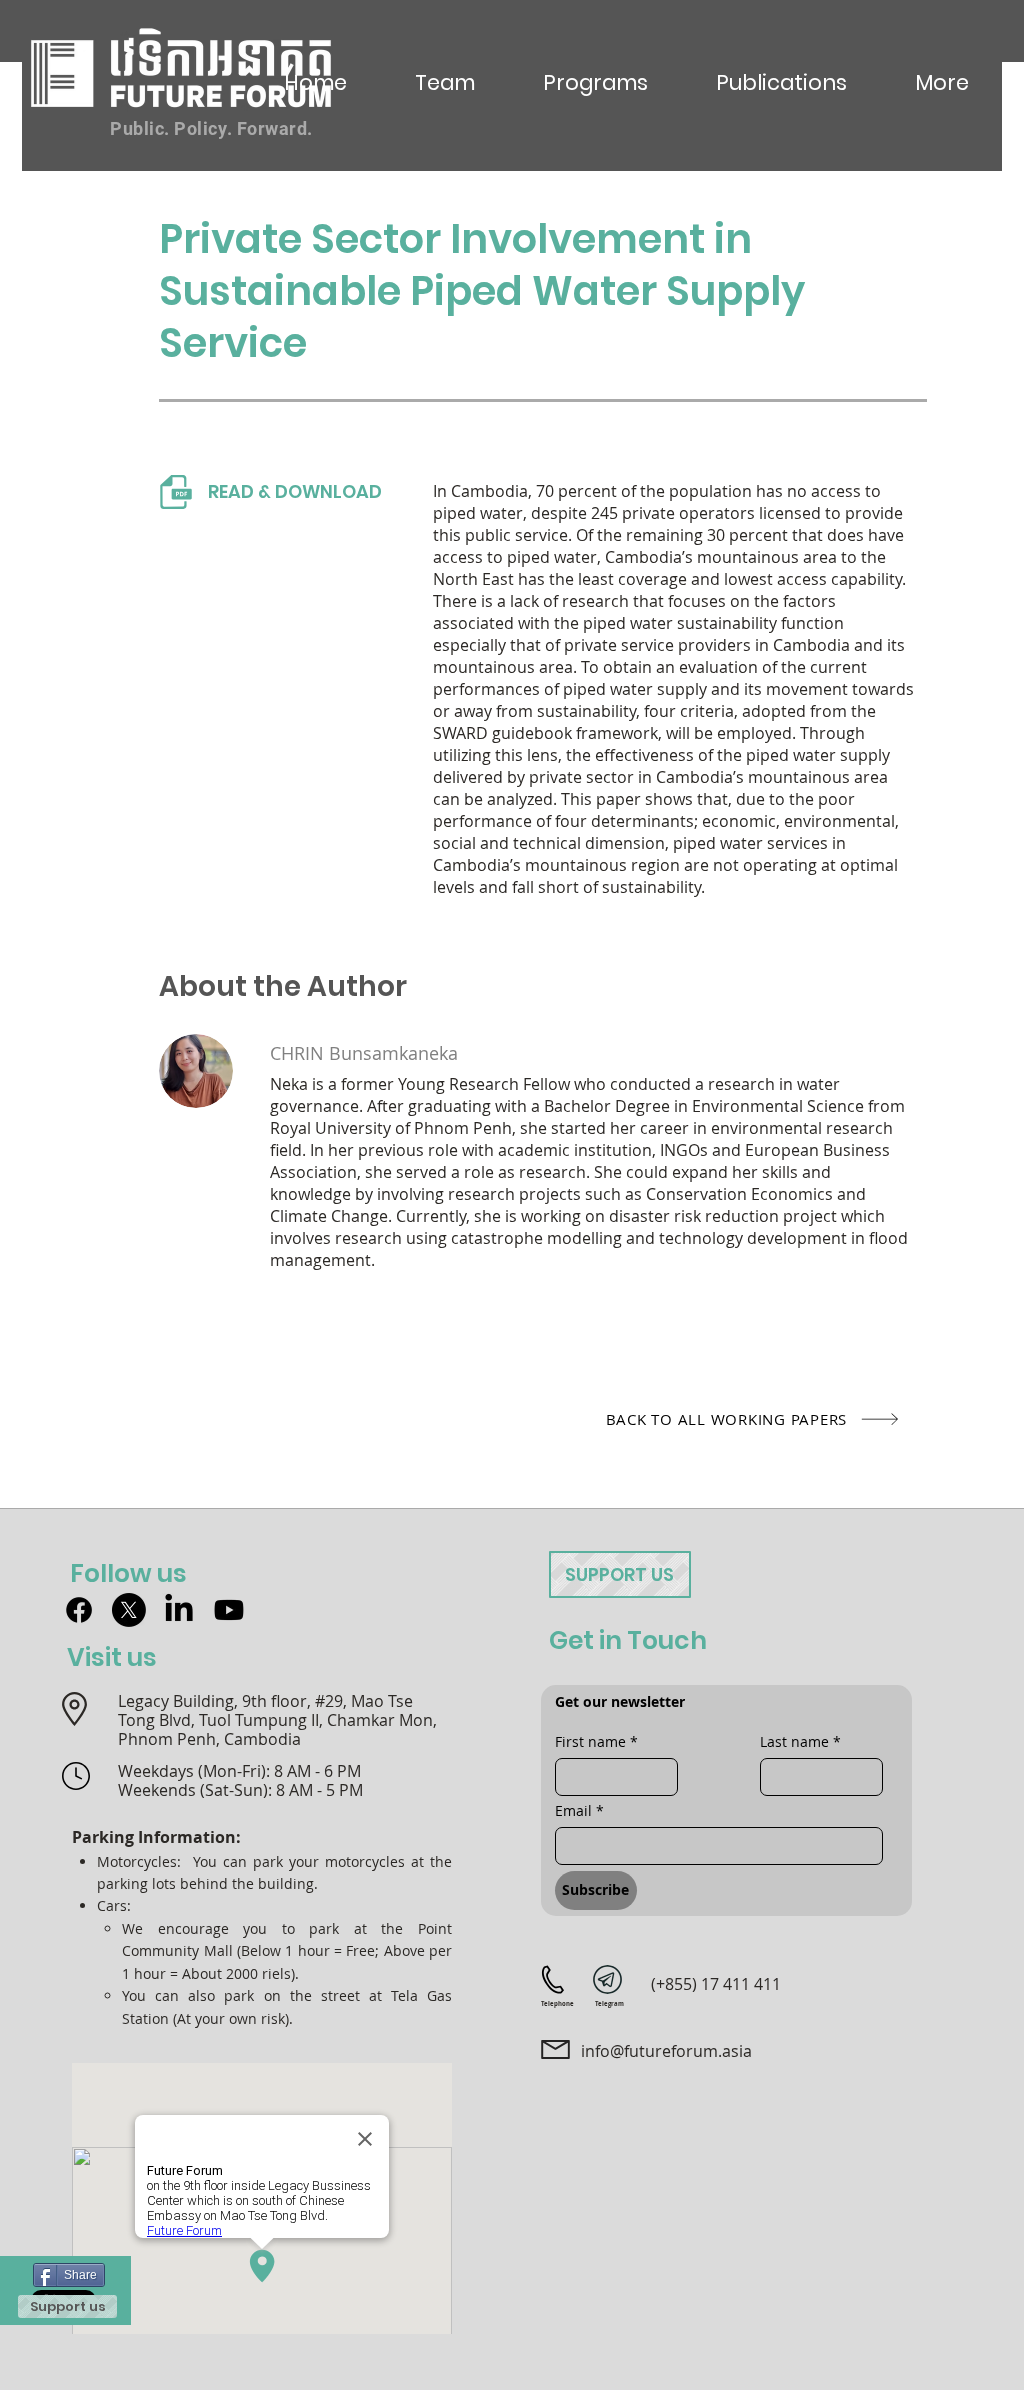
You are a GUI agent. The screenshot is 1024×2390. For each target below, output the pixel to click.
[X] (129, 1610)
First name (596, 1741)
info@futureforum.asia (666, 2051)
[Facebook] (79, 1610)
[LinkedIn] (179, 1610)
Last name (800, 1741)
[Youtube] (229, 1610)
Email (579, 1810)
